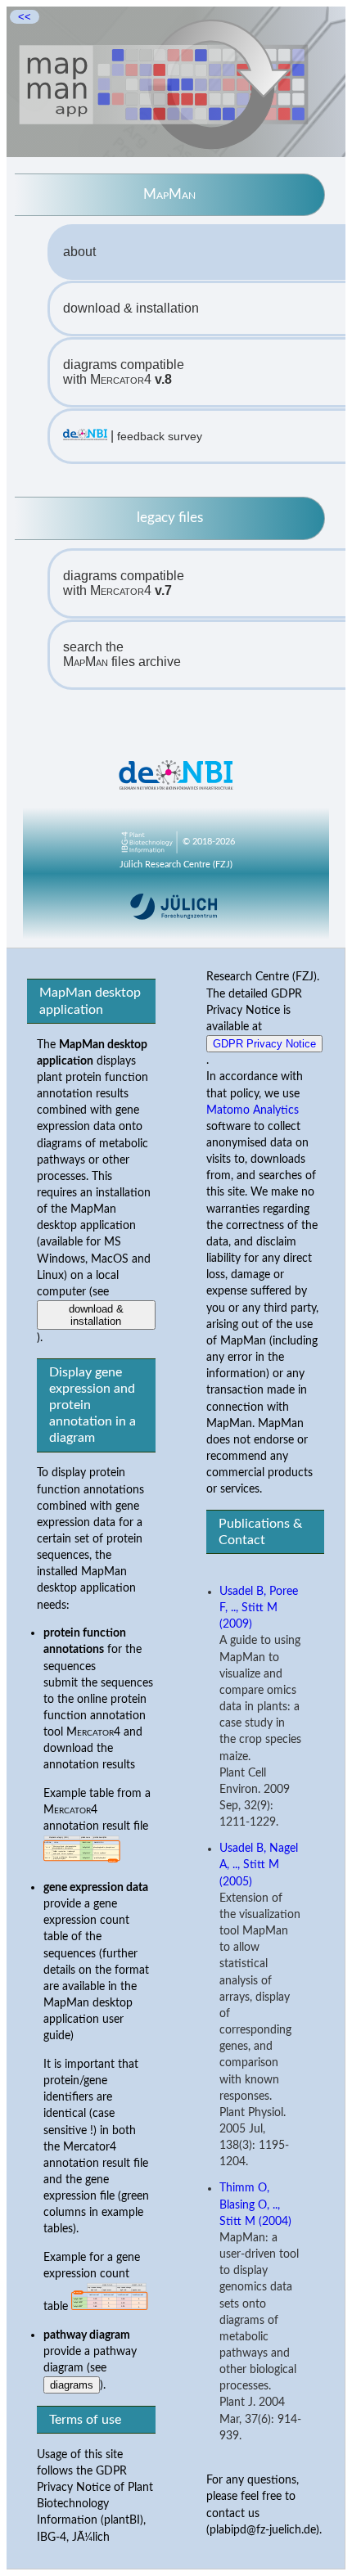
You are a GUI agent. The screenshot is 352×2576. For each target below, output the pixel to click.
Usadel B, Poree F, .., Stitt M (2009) (259, 1608)
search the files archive (122, 654)
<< (25, 17)
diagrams (72, 2385)
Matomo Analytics (253, 1110)
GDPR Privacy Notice (264, 1044)
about (79, 252)
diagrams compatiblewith (124, 372)
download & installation (131, 308)
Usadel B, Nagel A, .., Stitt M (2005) (259, 1865)
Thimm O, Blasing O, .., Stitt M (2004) (255, 2204)
